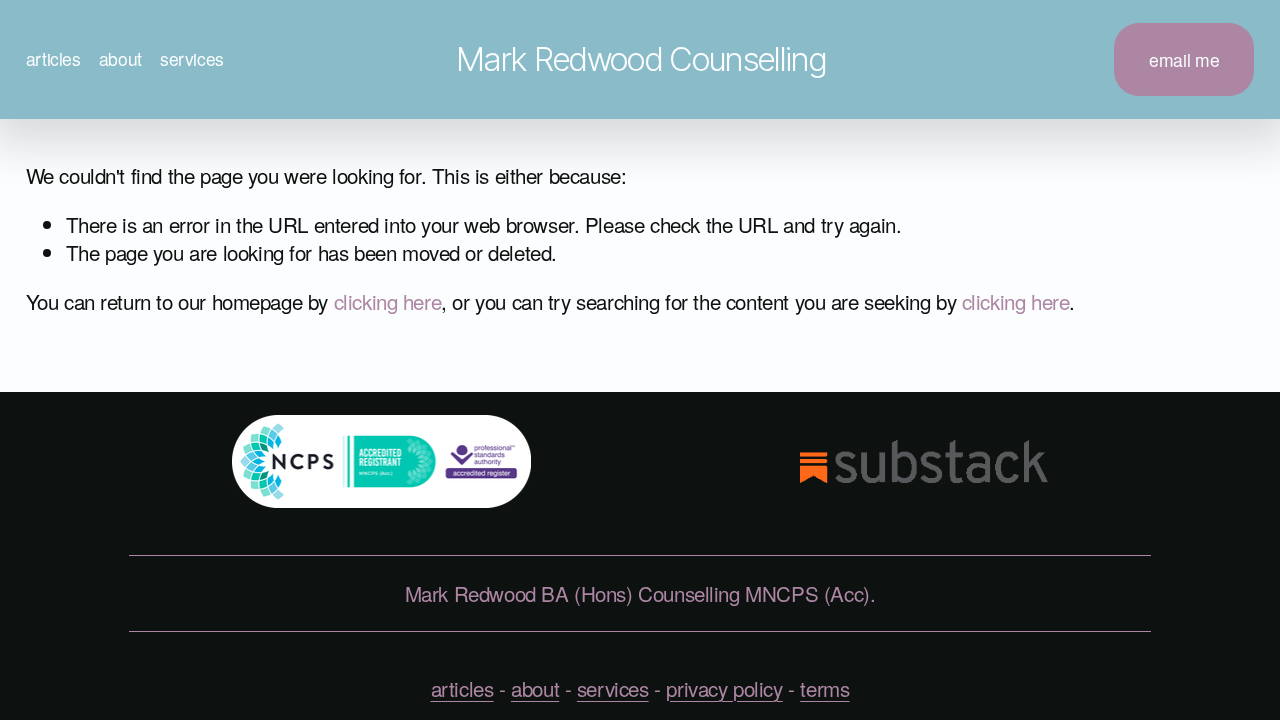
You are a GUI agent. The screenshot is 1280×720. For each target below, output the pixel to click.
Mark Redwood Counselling (641, 59)
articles (53, 58)
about (120, 58)
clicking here (388, 301)
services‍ (613, 688)
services (192, 58)
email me (1184, 59)
